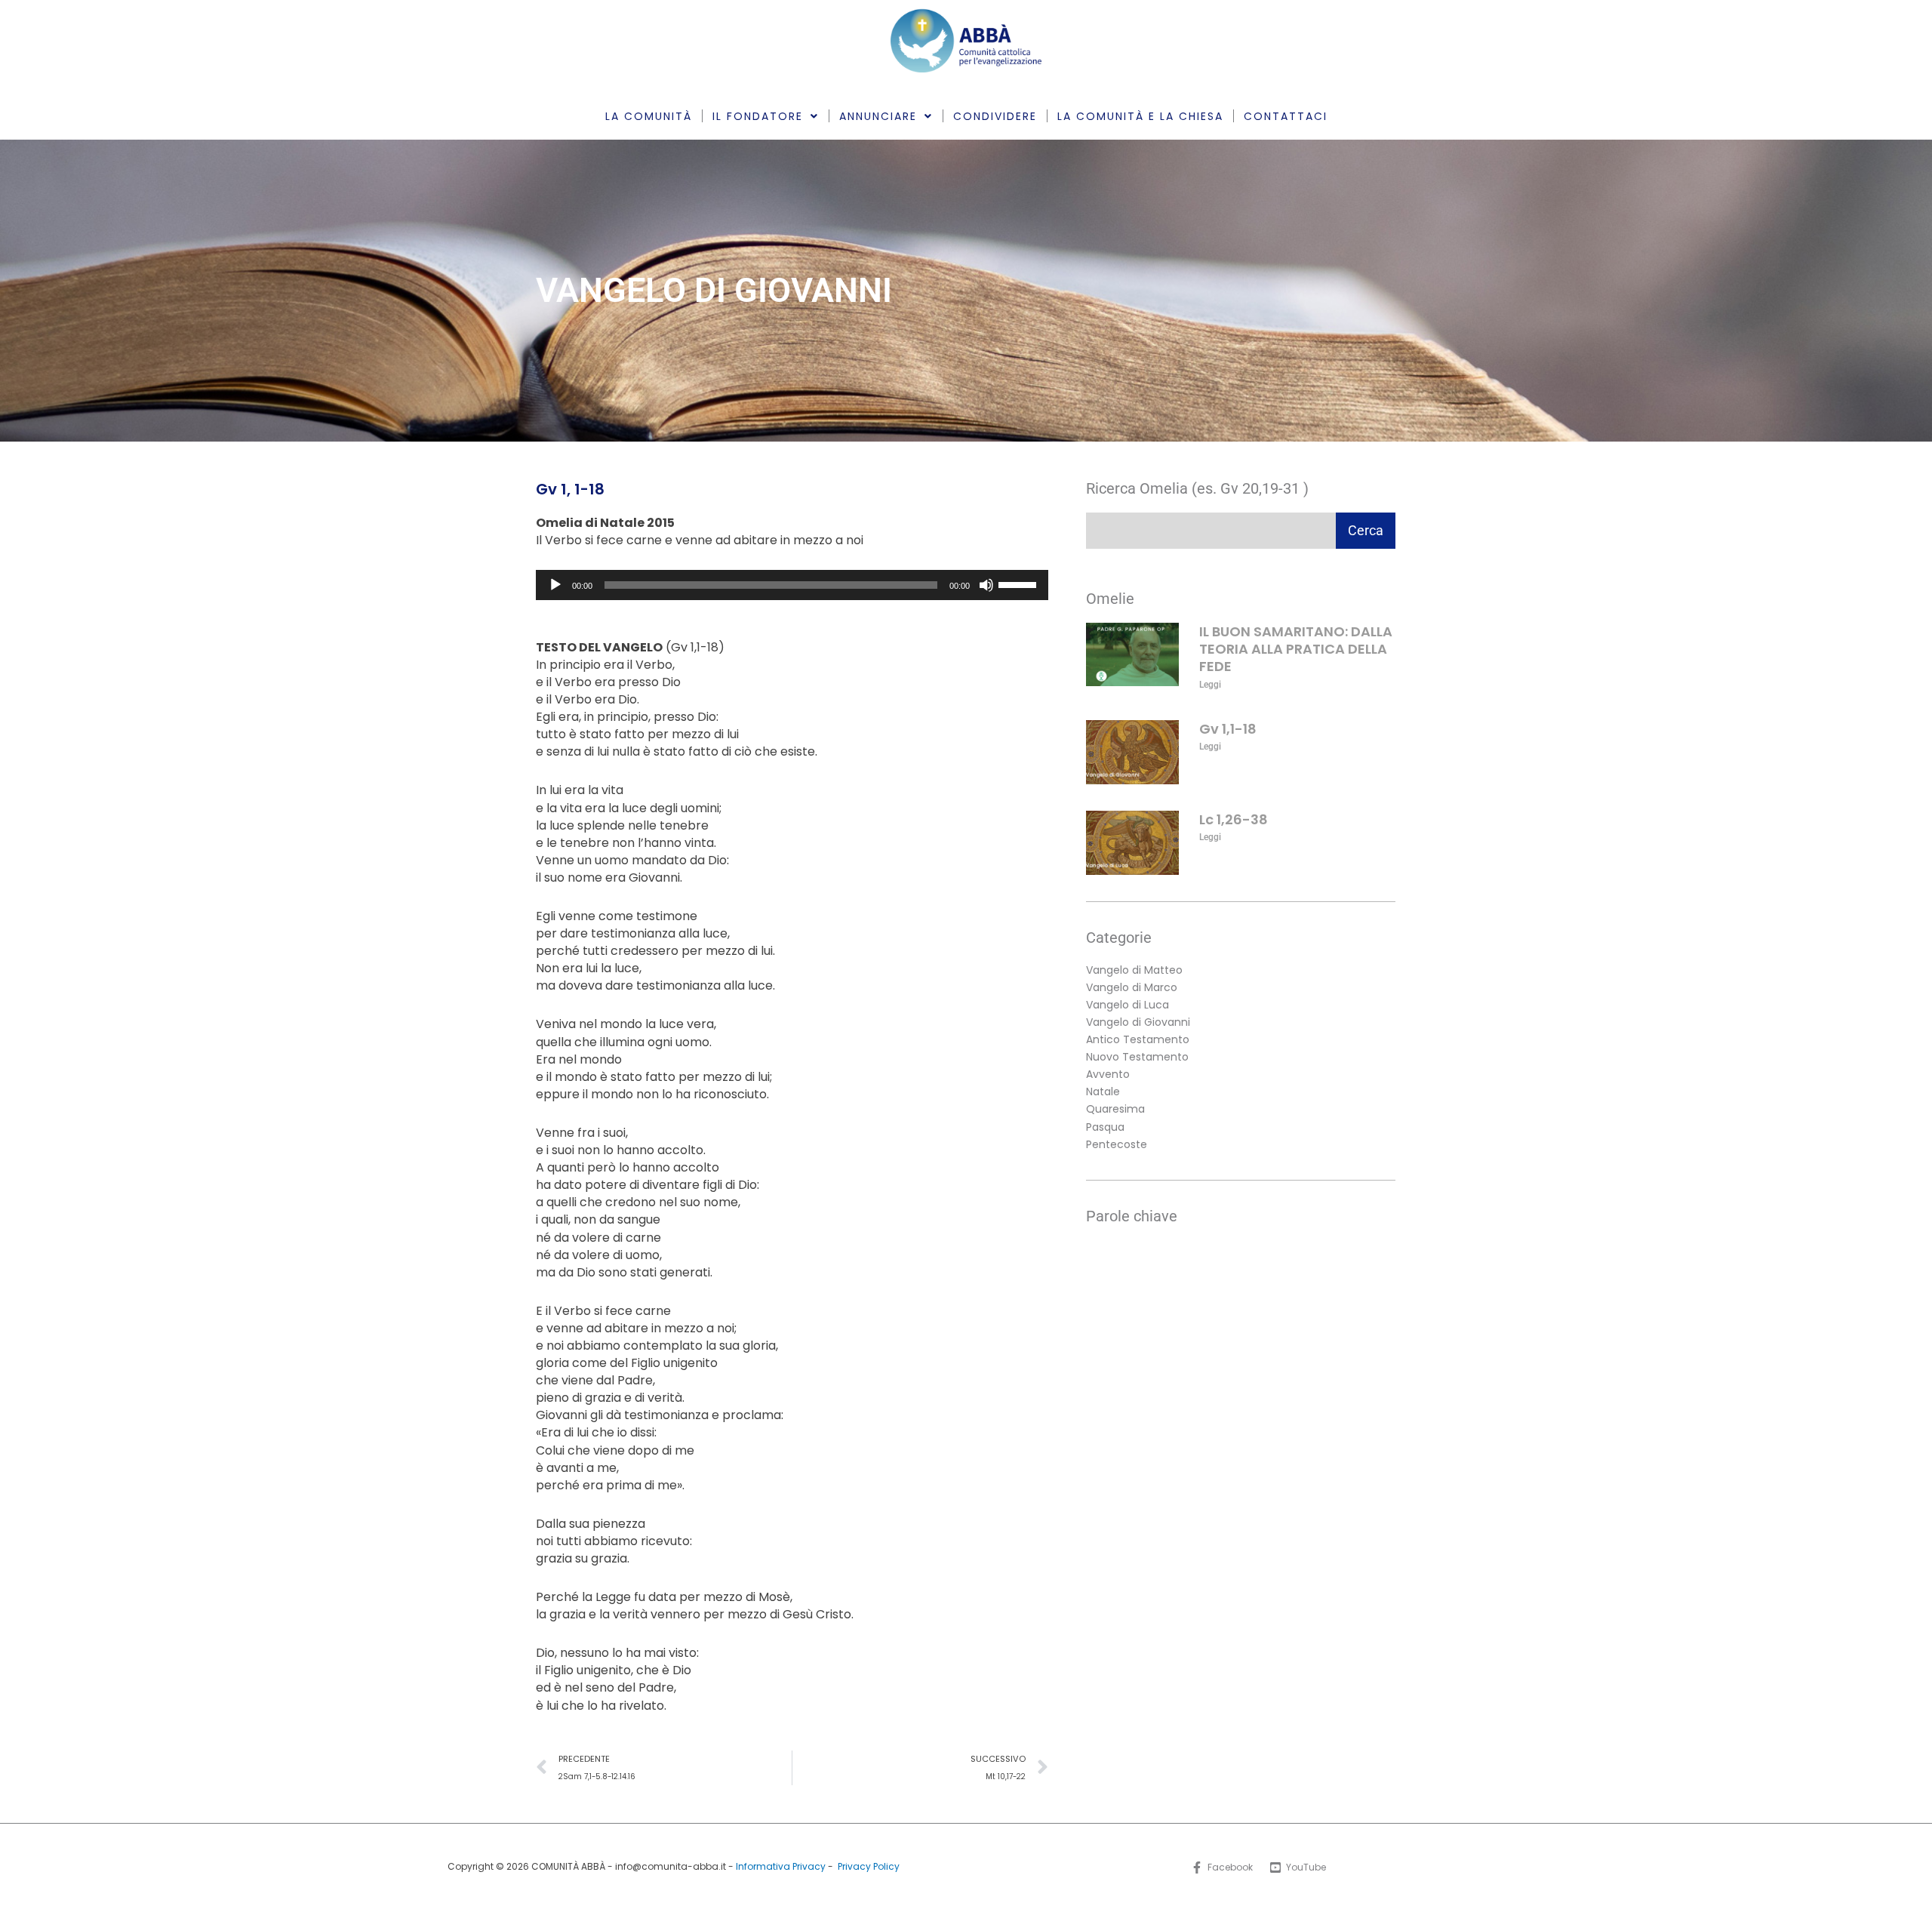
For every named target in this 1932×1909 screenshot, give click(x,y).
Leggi (1210, 685)
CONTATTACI (1286, 116)
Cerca (1366, 530)
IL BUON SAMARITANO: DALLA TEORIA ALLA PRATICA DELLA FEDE (1296, 649)
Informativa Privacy (781, 1866)
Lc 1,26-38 (1234, 819)
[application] (792, 585)
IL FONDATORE (758, 116)
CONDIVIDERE (995, 116)
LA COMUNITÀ (649, 116)
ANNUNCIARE (878, 116)
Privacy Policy (869, 1866)
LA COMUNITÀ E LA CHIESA (1140, 116)
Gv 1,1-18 (1228, 729)
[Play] (555, 585)
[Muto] (986, 585)
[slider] (1020, 583)
